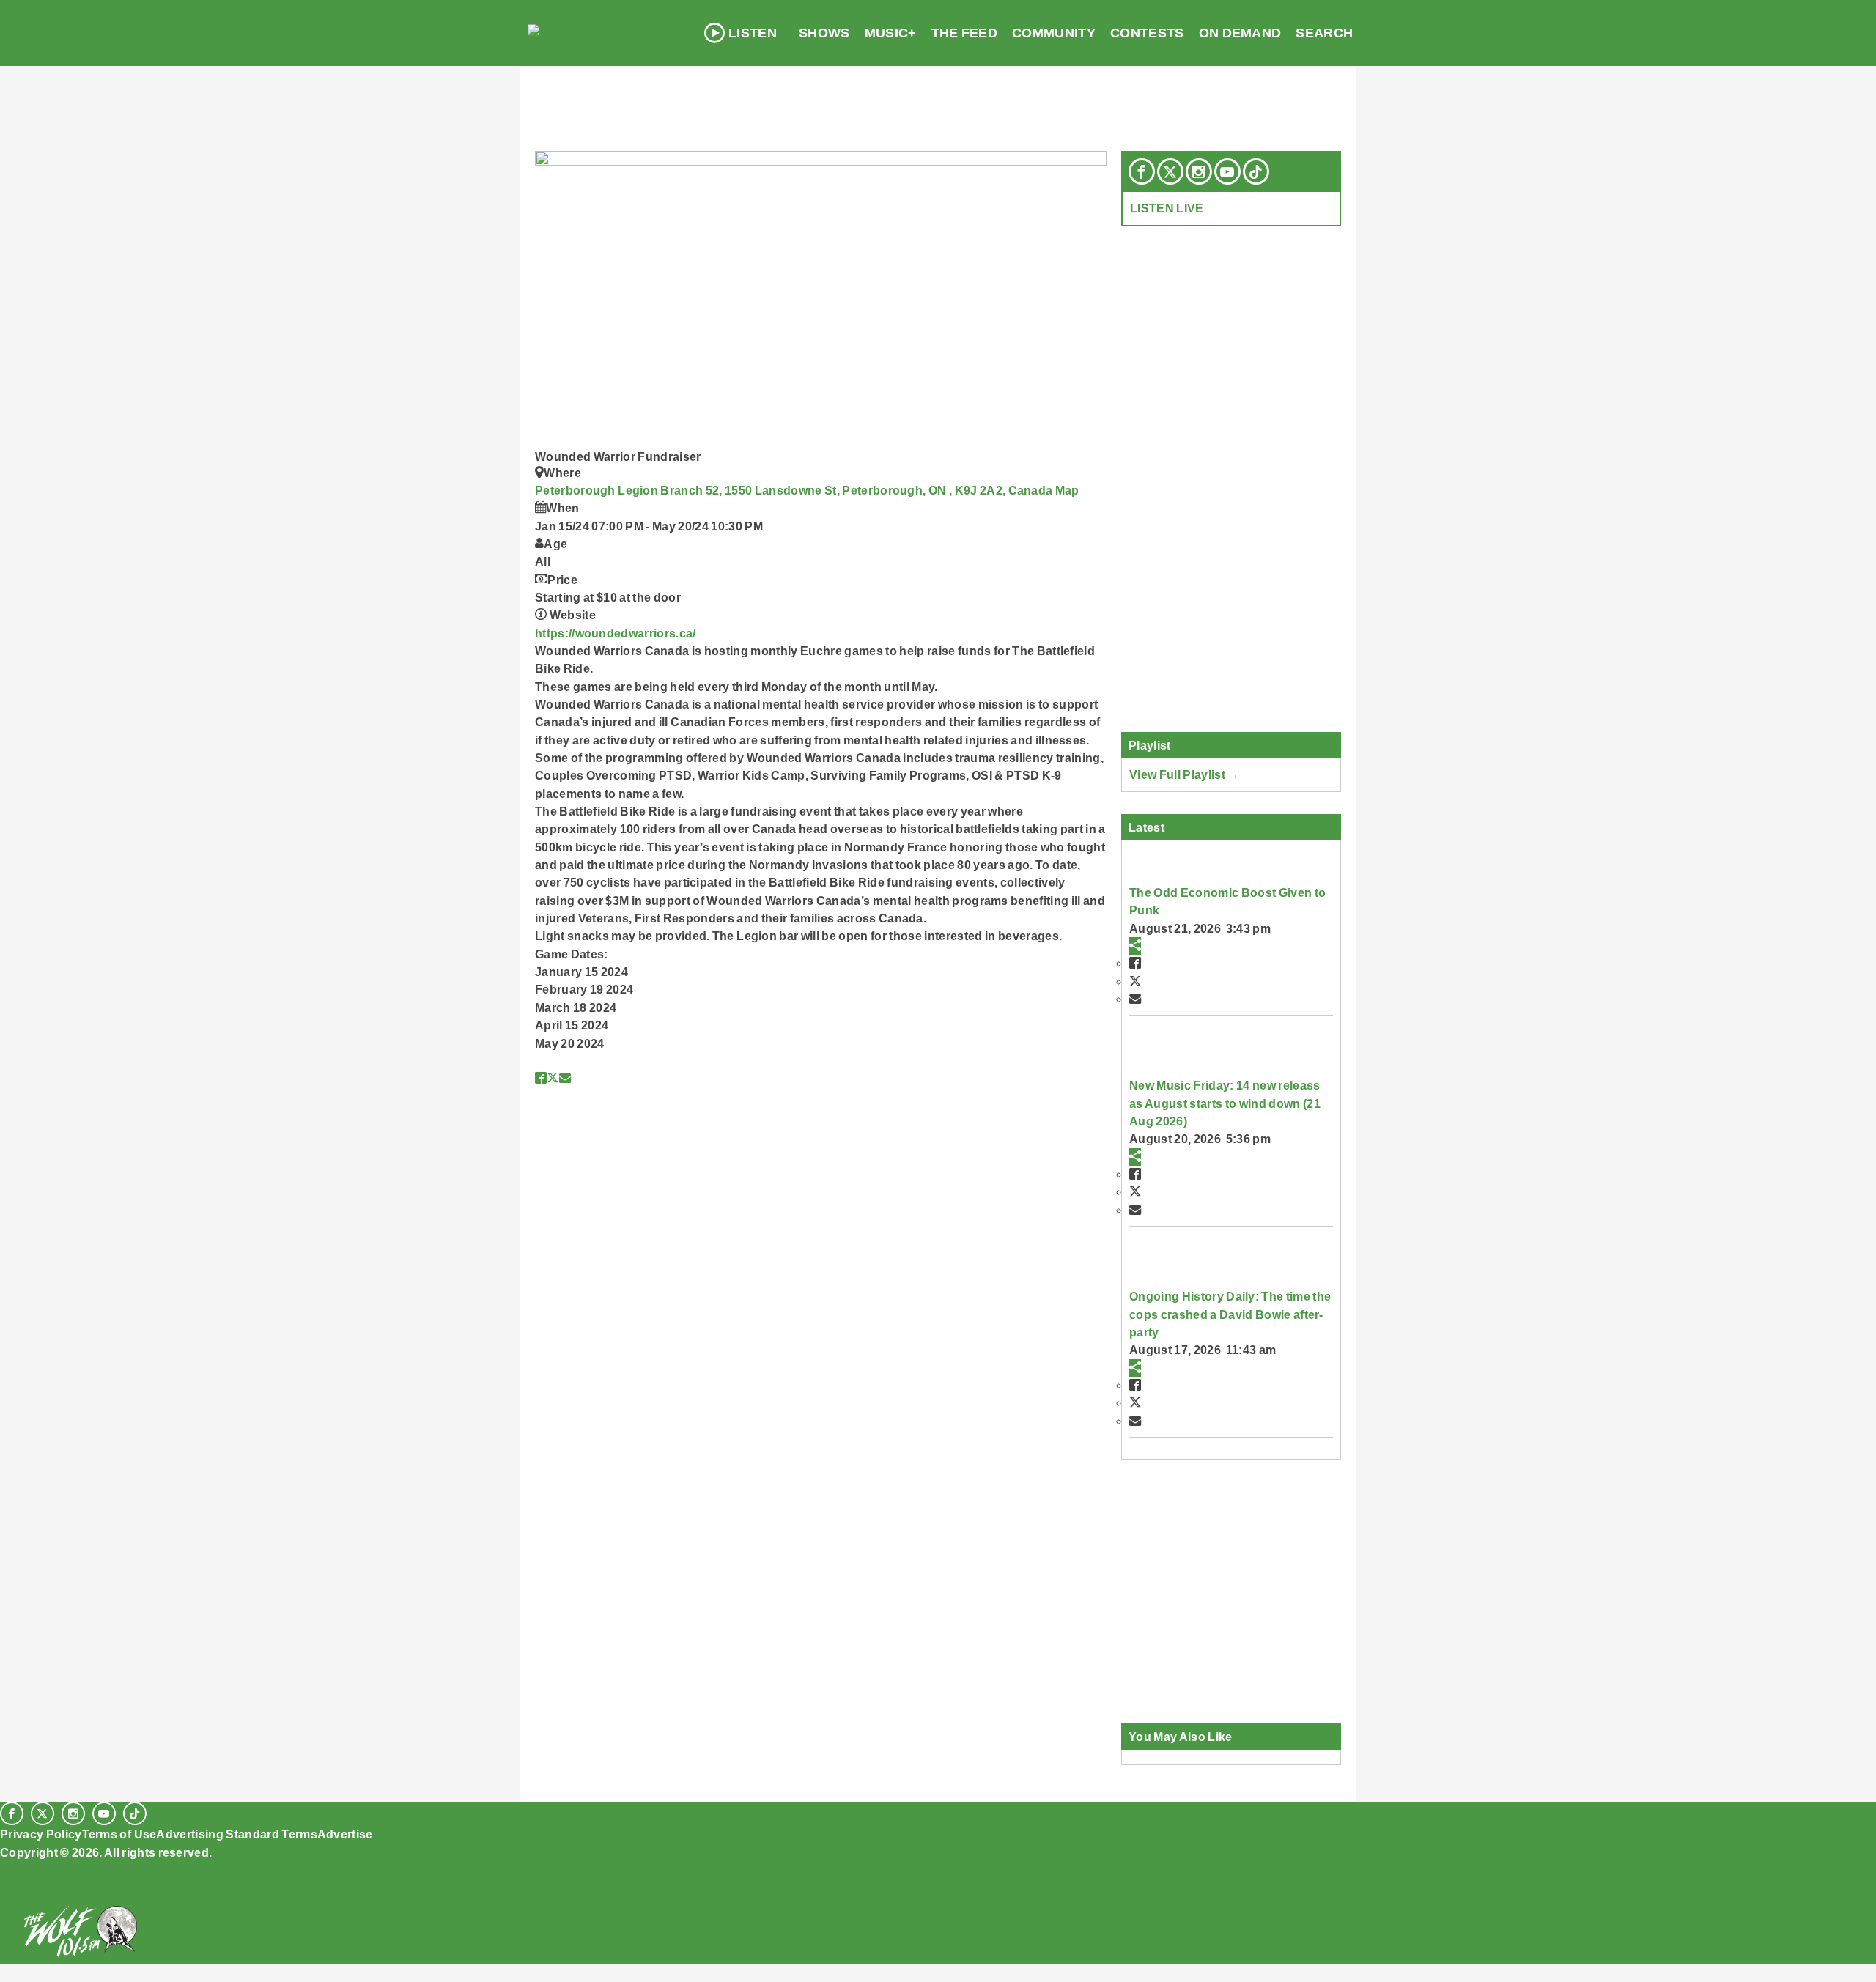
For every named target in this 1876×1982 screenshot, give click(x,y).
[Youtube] (1227, 171)
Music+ (891, 33)
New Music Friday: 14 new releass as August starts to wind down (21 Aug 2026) (1225, 1103)
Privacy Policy (41, 1834)
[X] (1170, 171)
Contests (1147, 33)
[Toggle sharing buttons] (1135, 946)
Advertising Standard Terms (236, 1834)
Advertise (345, 1834)
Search (1324, 33)
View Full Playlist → (1185, 774)
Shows (824, 33)
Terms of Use (119, 1834)
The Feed (965, 33)
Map (1067, 490)
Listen (753, 33)
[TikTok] (1256, 171)
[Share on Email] (565, 1078)
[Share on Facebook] (541, 1078)
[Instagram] (1199, 171)
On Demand (1240, 33)
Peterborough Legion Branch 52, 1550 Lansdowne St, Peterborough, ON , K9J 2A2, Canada (795, 490)
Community (1054, 33)
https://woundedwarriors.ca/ (616, 633)
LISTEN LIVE (1167, 208)
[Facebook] (1142, 171)
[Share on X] (553, 1078)
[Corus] (7, 1868)
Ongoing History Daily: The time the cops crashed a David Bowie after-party (1230, 1314)
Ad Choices (34, 1889)
